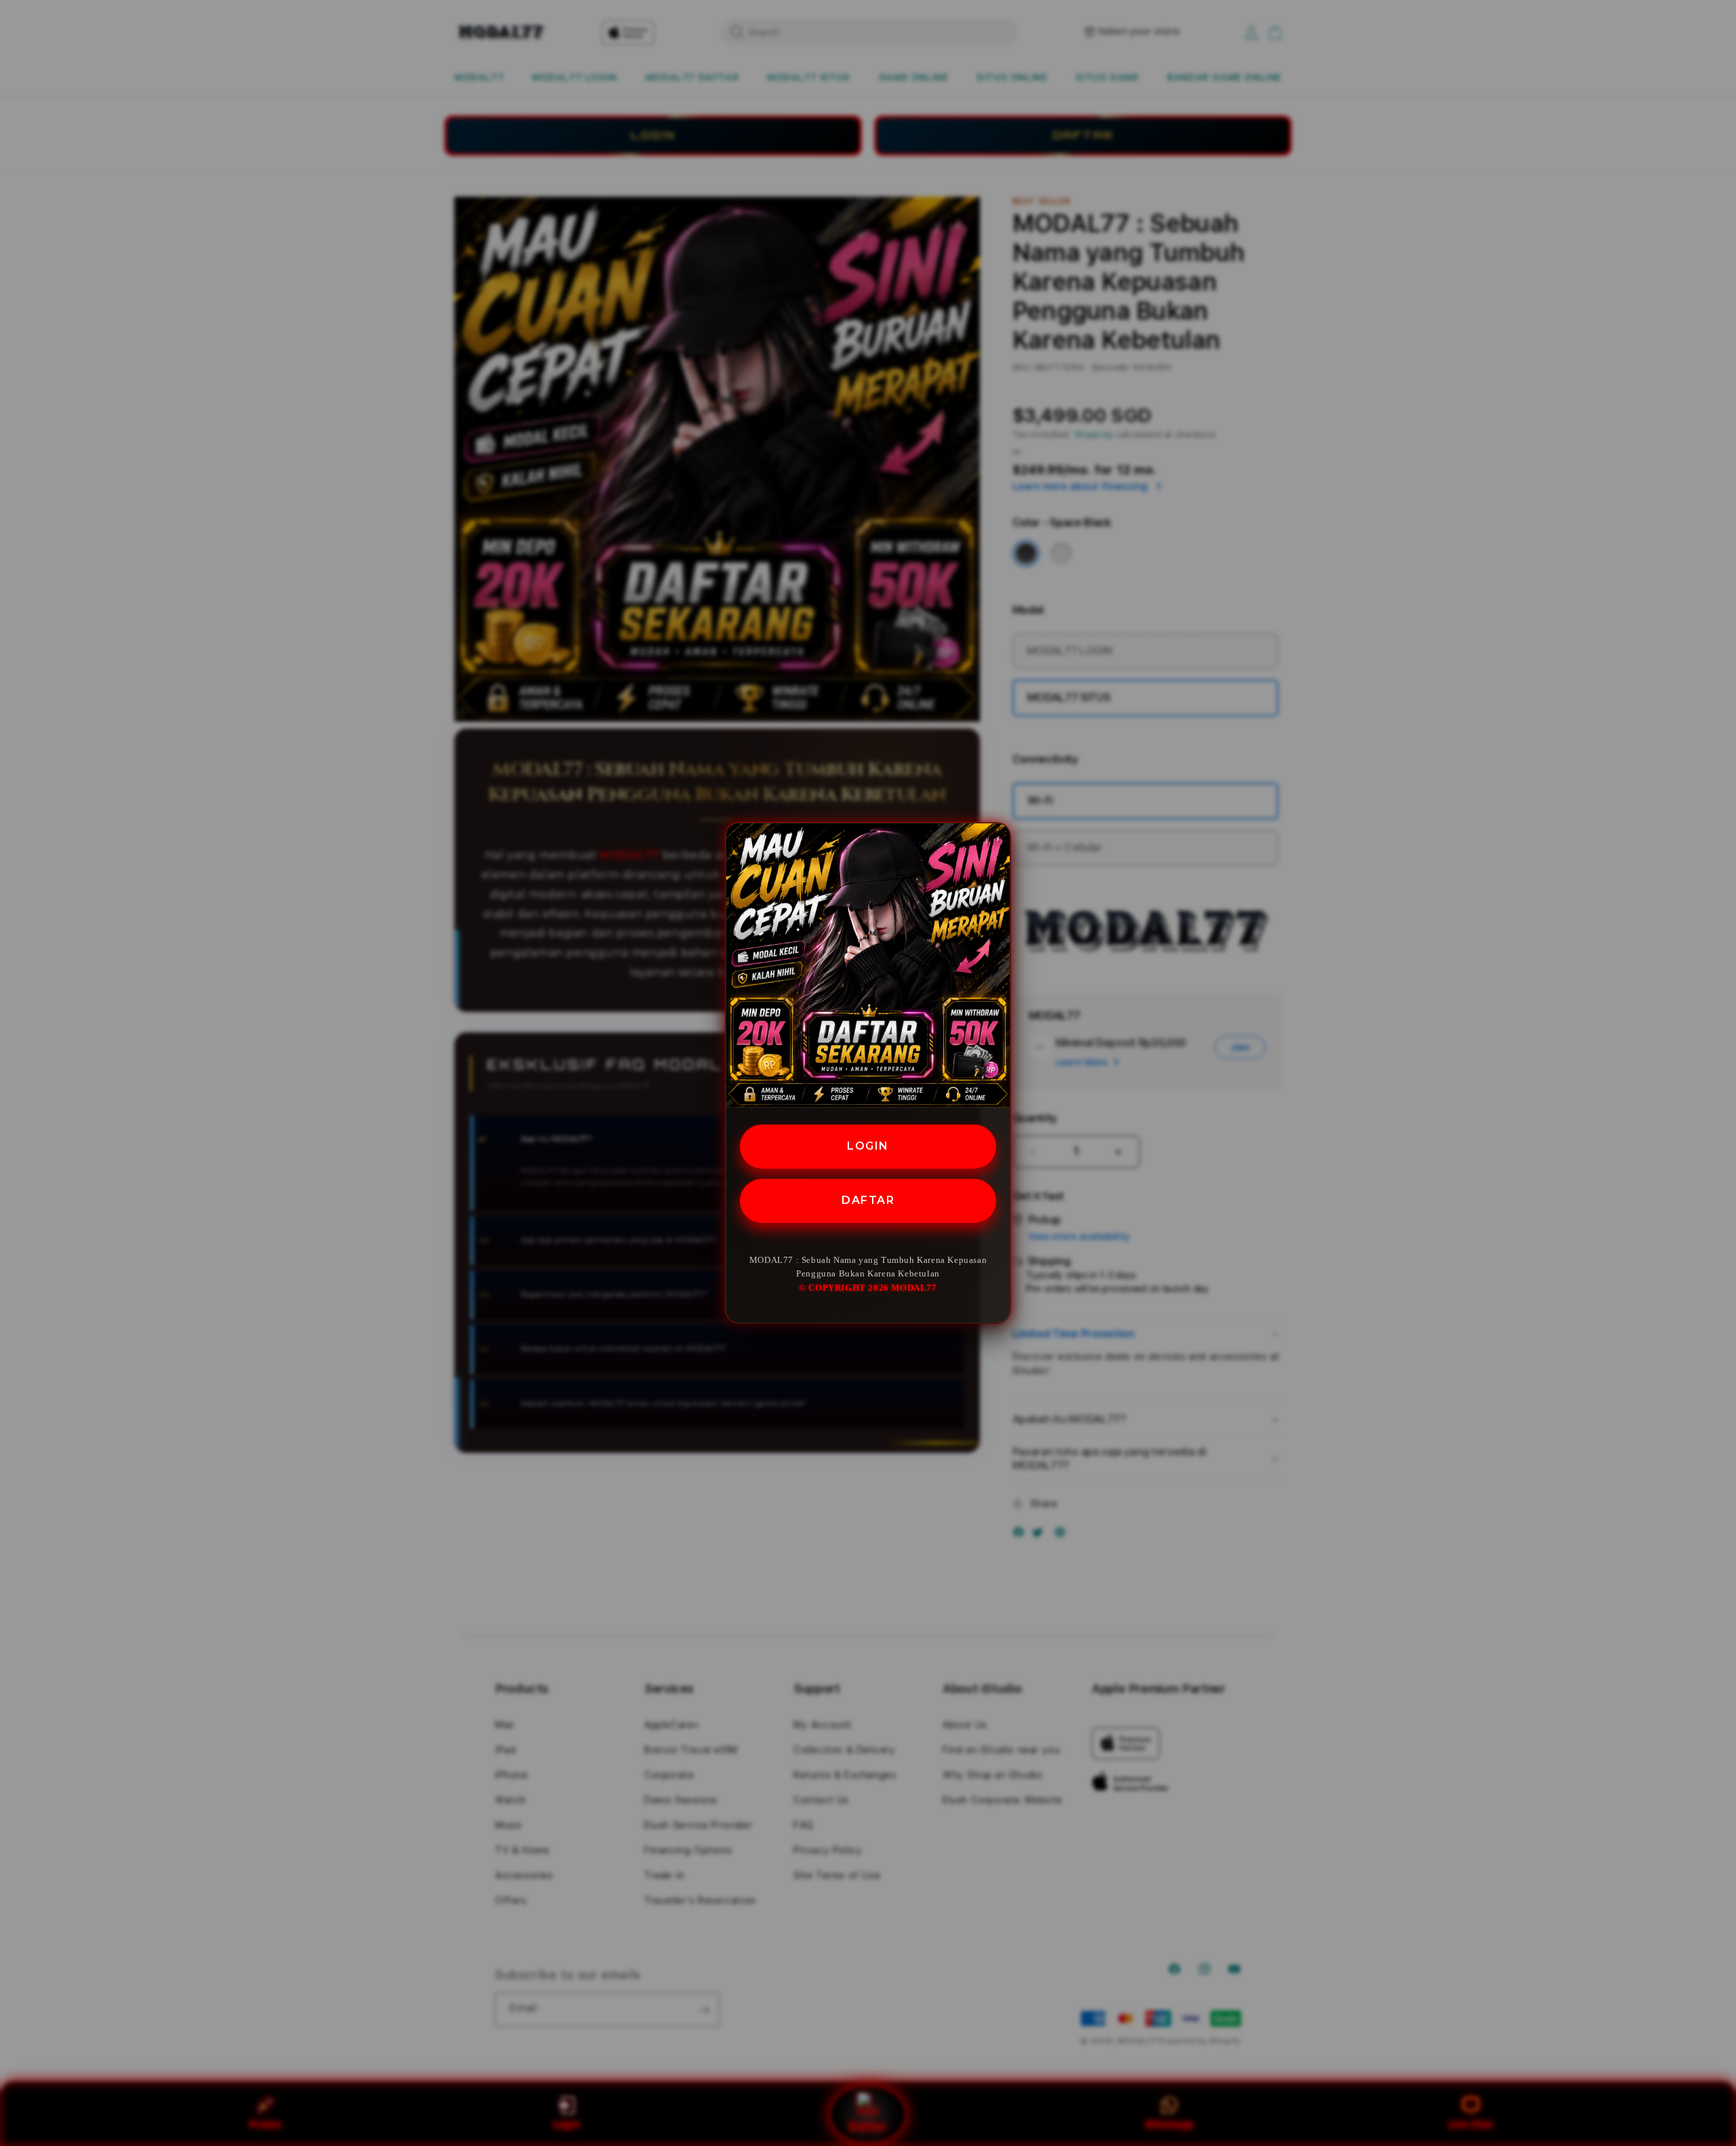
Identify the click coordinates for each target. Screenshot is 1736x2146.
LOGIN (868, 1146)
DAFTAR (868, 1200)
